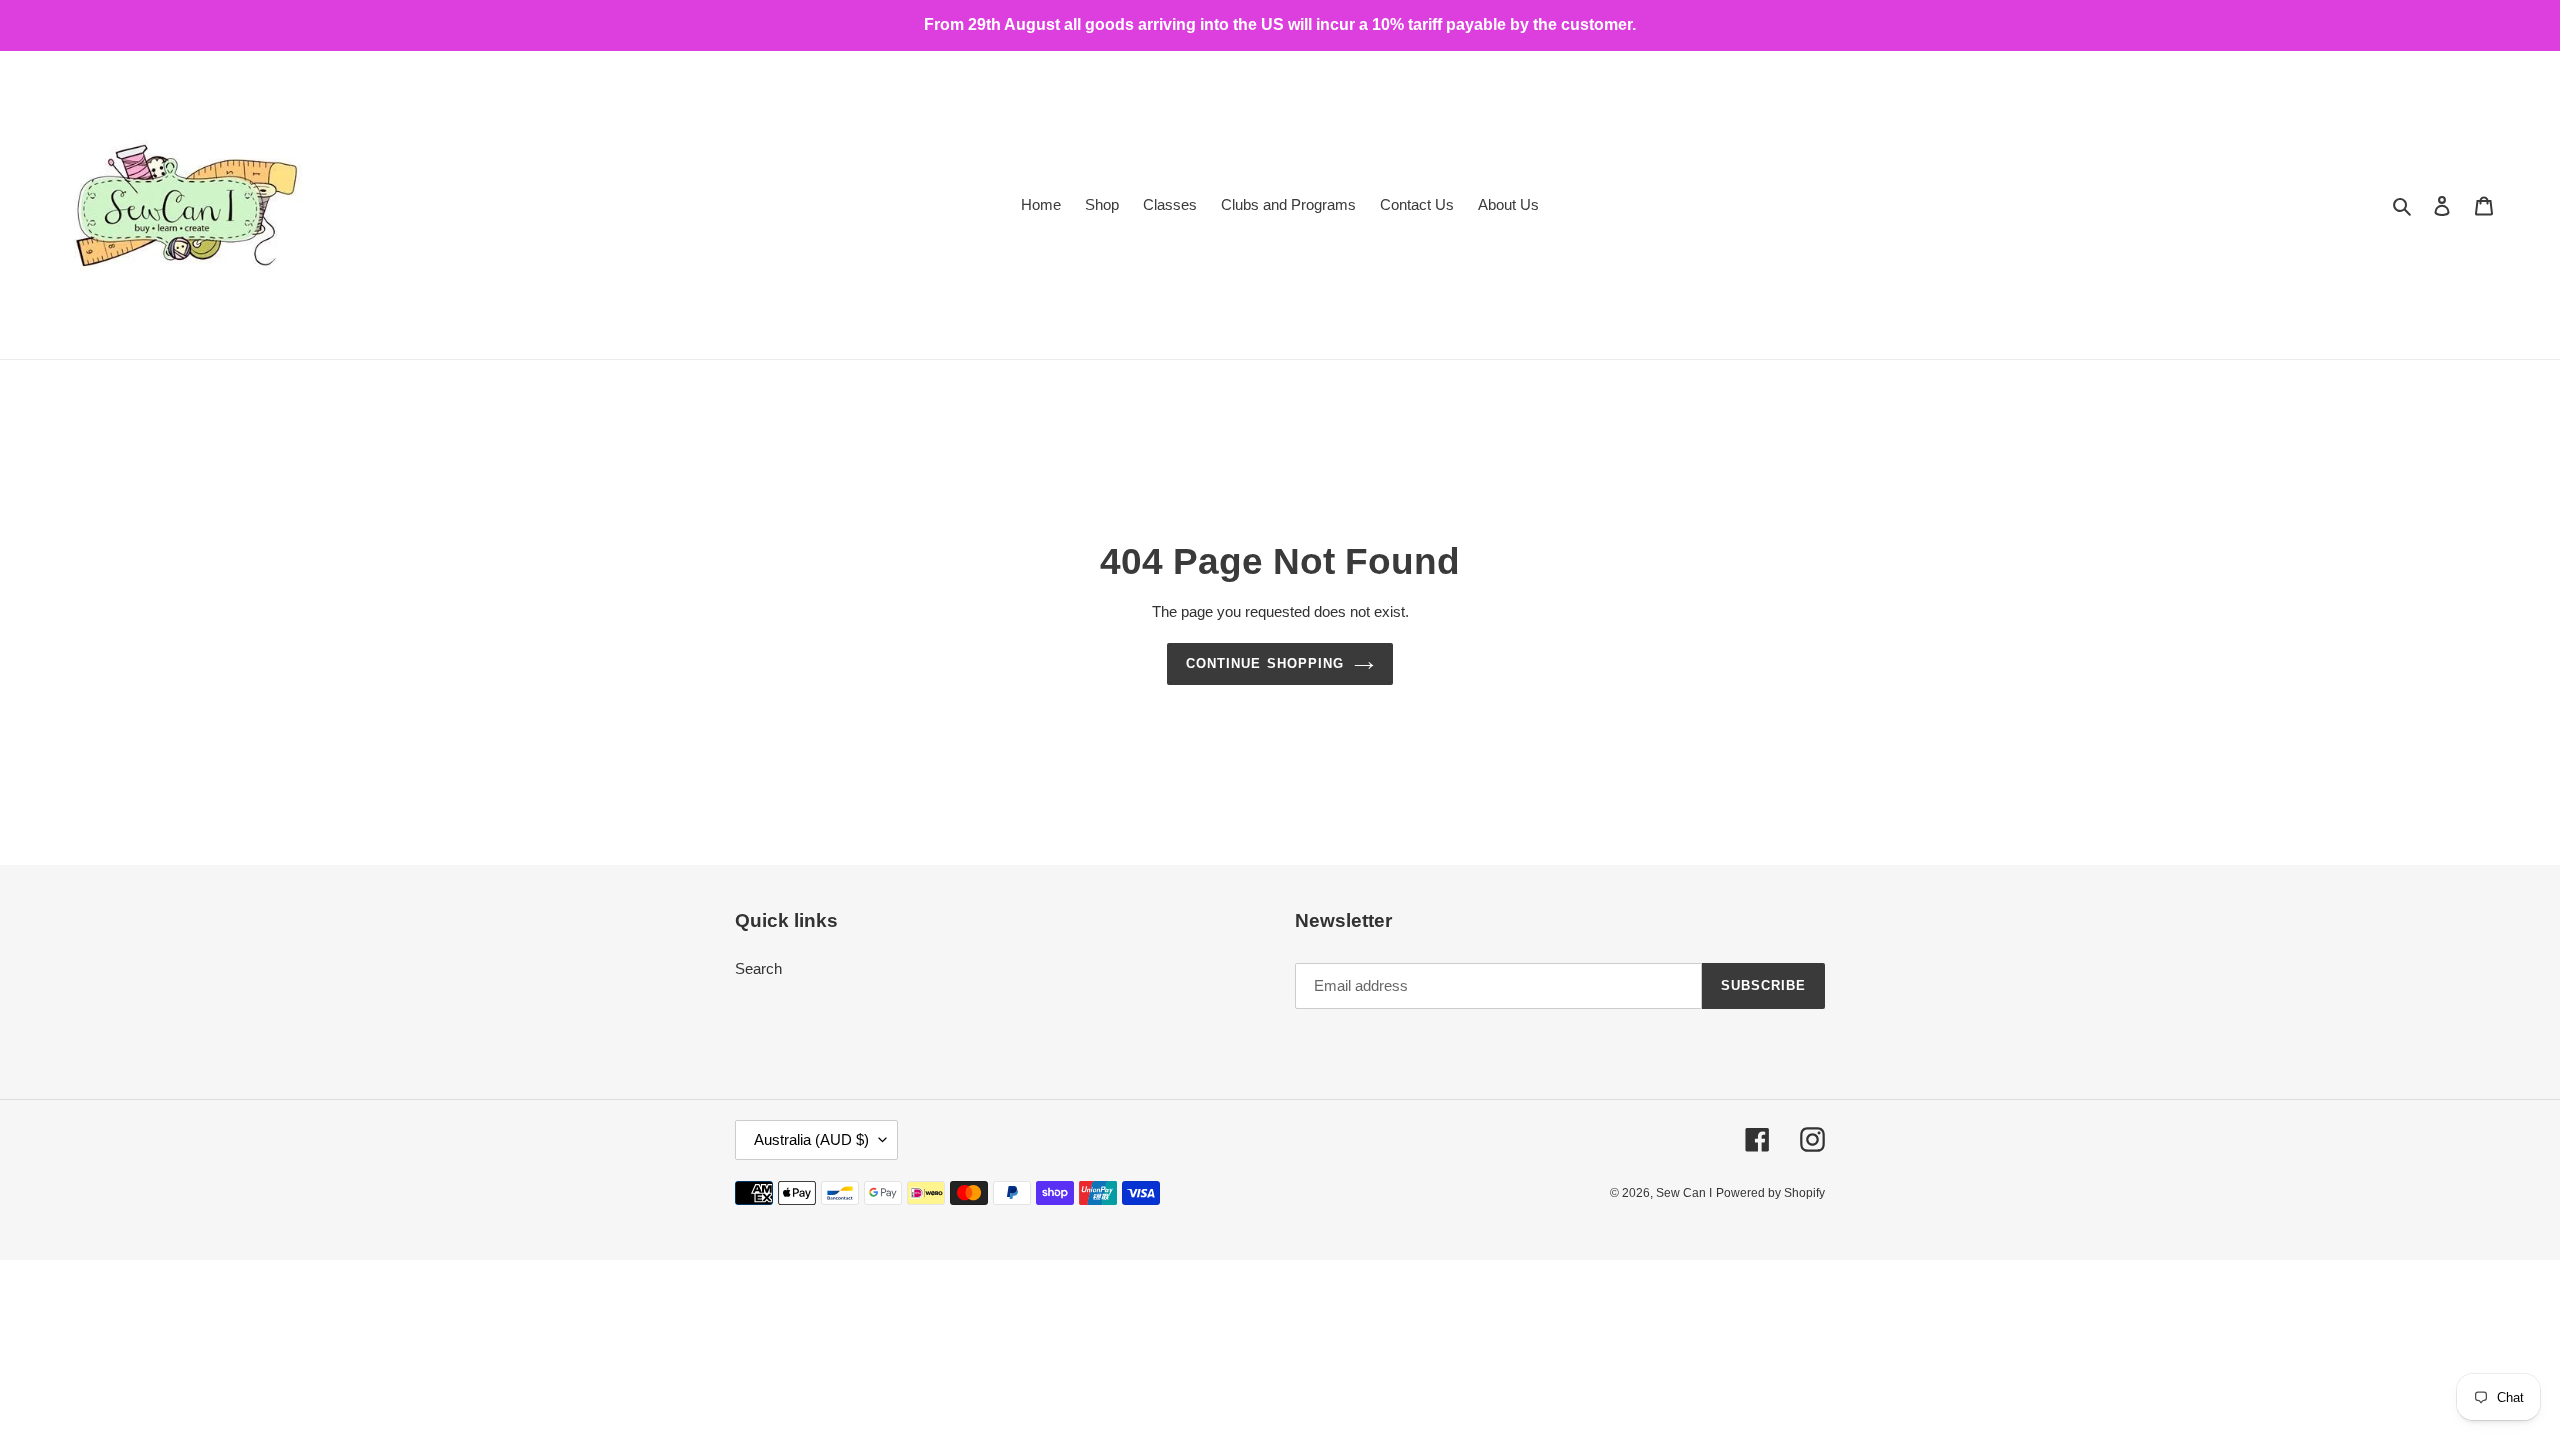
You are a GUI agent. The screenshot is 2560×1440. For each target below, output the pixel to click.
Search (758, 968)
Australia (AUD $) (811, 1139)
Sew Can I (1684, 1193)
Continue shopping (1265, 664)
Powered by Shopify (1770, 1193)
